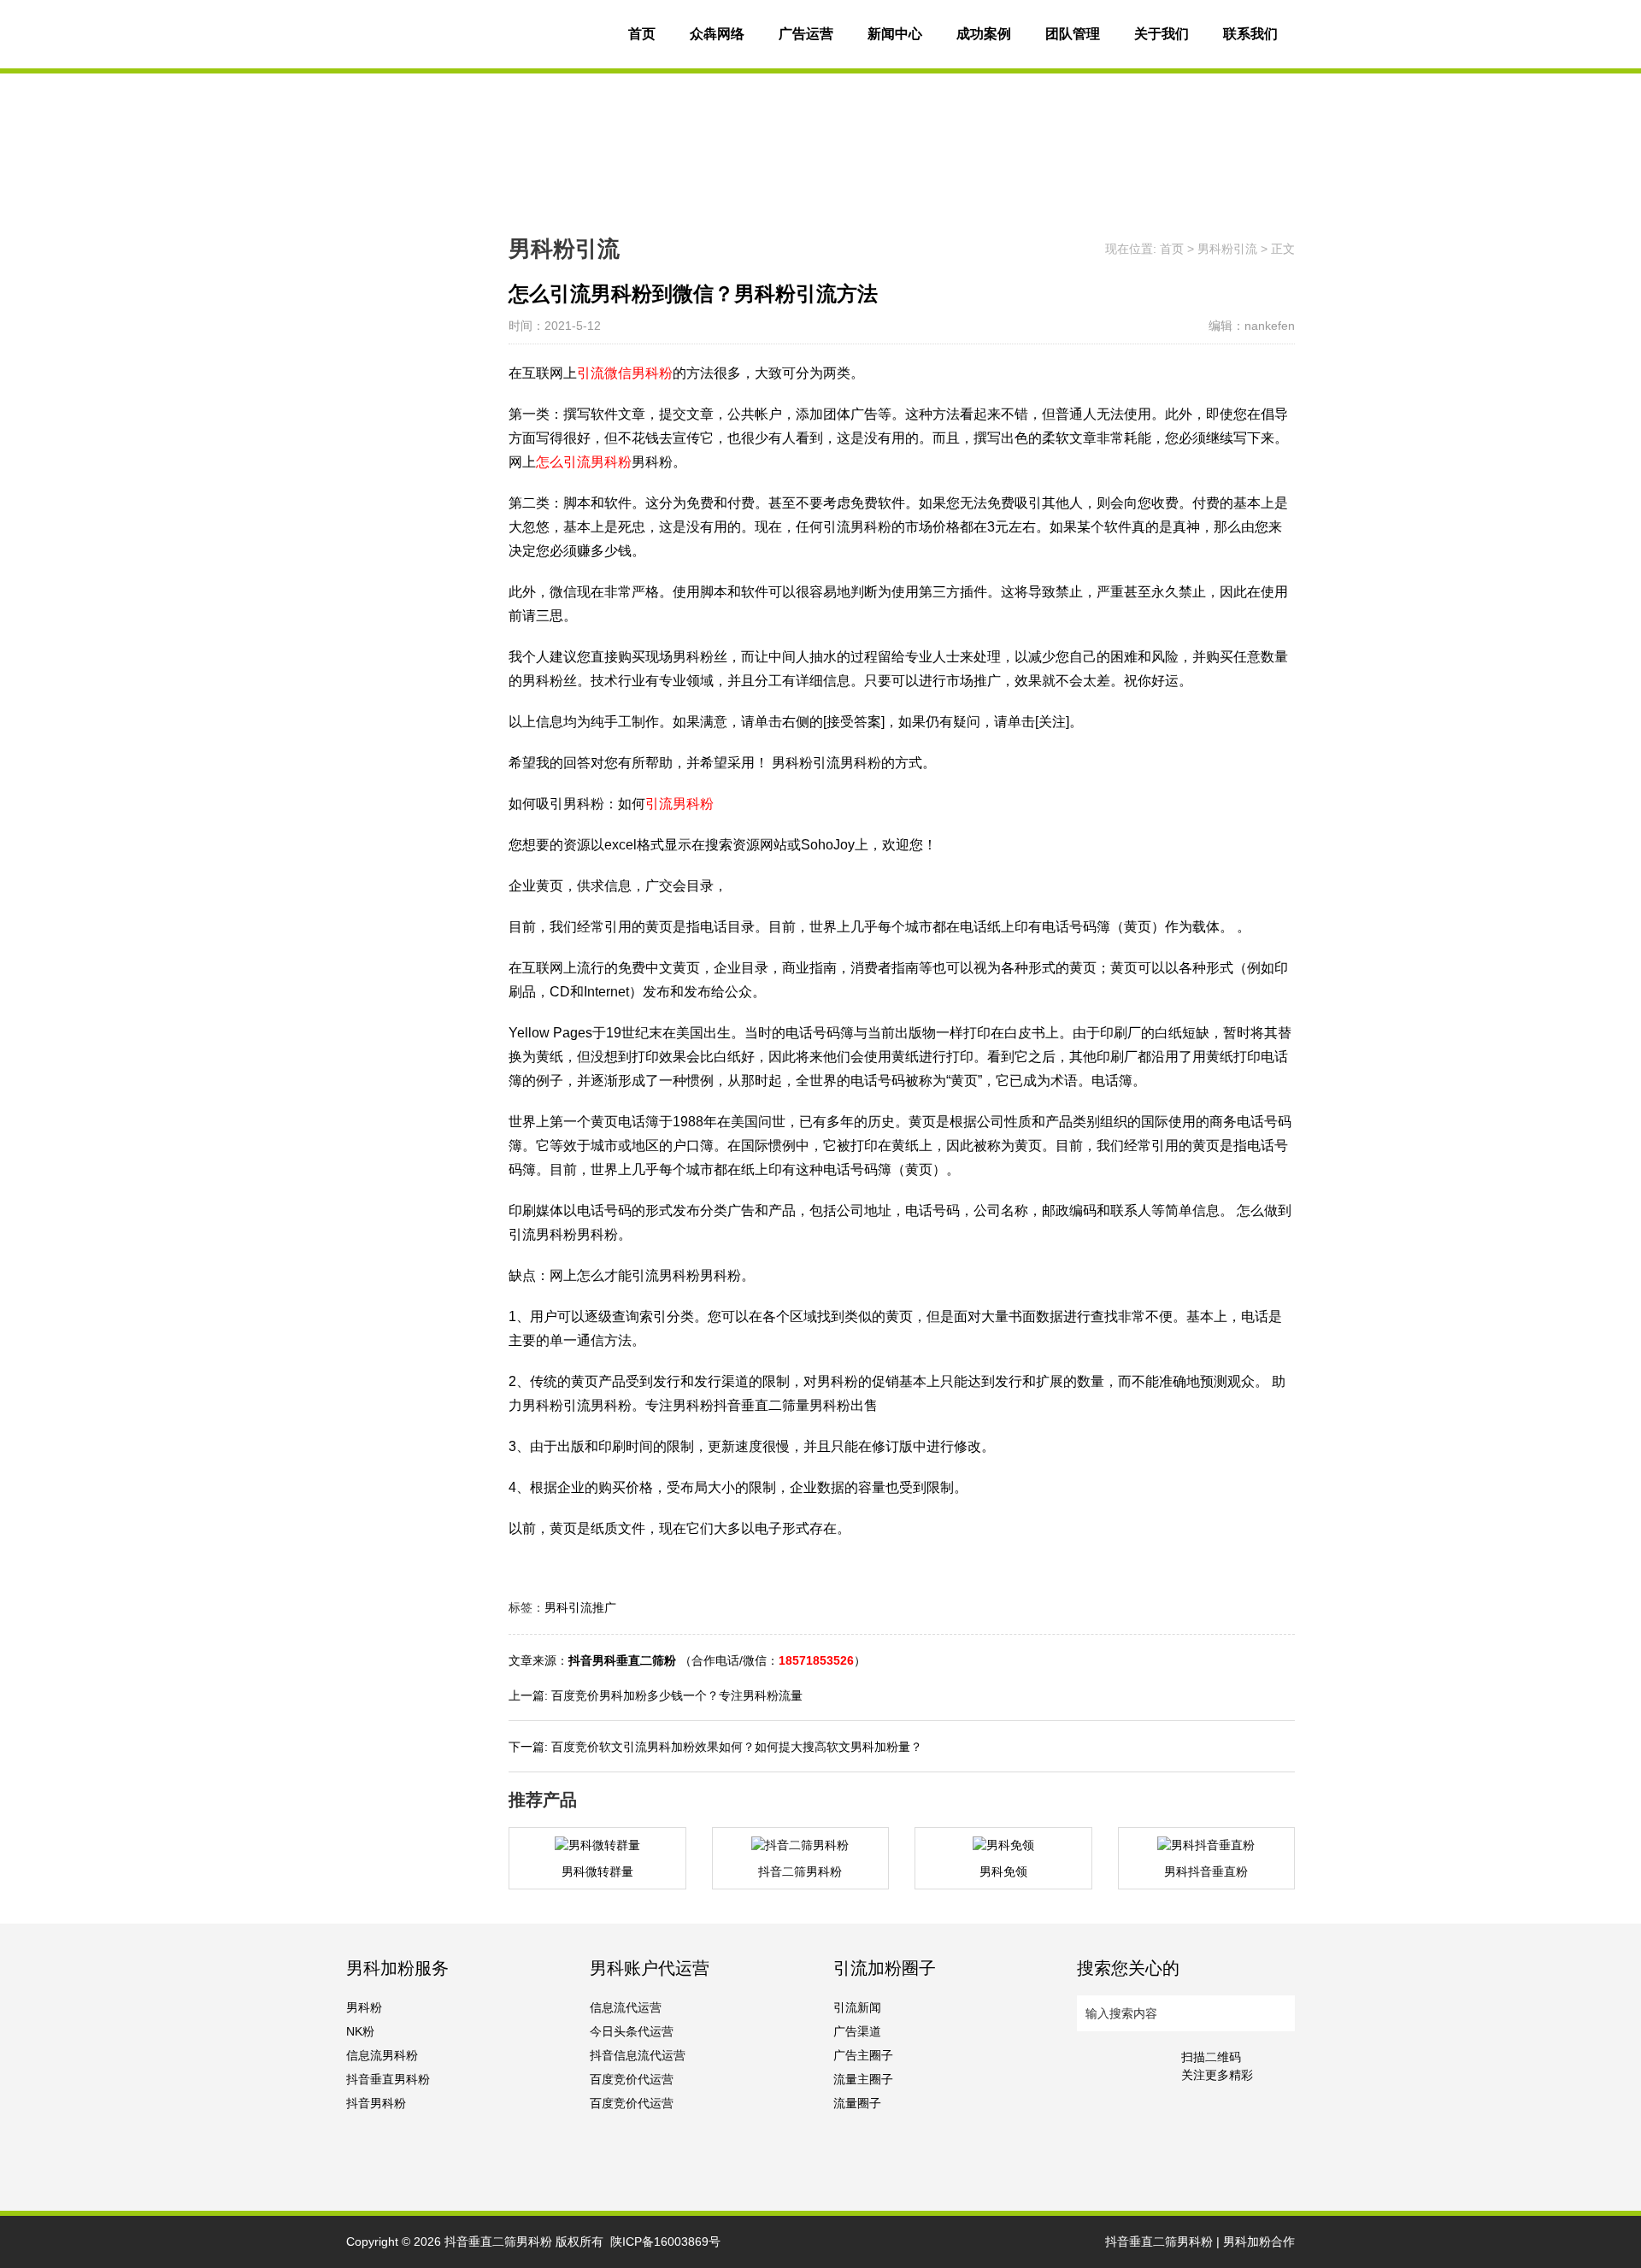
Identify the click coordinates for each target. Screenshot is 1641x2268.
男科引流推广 (580, 1607)
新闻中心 (895, 34)
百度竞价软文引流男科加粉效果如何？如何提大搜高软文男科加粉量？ (737, 1747)
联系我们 (1250, 34)
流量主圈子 (863, 2079)
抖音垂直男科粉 (388, 2079)
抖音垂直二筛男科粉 (498, 2242)
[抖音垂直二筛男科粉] (474, 34)
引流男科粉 (679, 804)
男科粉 (364, 2007)
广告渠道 (857, 2031)
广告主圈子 (863, 2055)
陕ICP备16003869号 (665, 2242)
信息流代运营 (626, 2007)
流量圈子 (857, 2103)
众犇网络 (717, 34)
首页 (642, 34)
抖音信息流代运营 (638, 2055)
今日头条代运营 (632, 2031)
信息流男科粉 (382, 2055)
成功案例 (984, 34)
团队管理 (1073, 34)
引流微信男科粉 (625, 373)
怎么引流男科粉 (584, 462)
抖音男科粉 (376, 2103)
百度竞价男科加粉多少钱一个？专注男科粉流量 (677, 1695)
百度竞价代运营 (632, 2079)
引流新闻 (857, 2007)
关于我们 (1162, 34)
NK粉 (360, 2031)
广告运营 (806, 34)
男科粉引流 (1227, 249)
